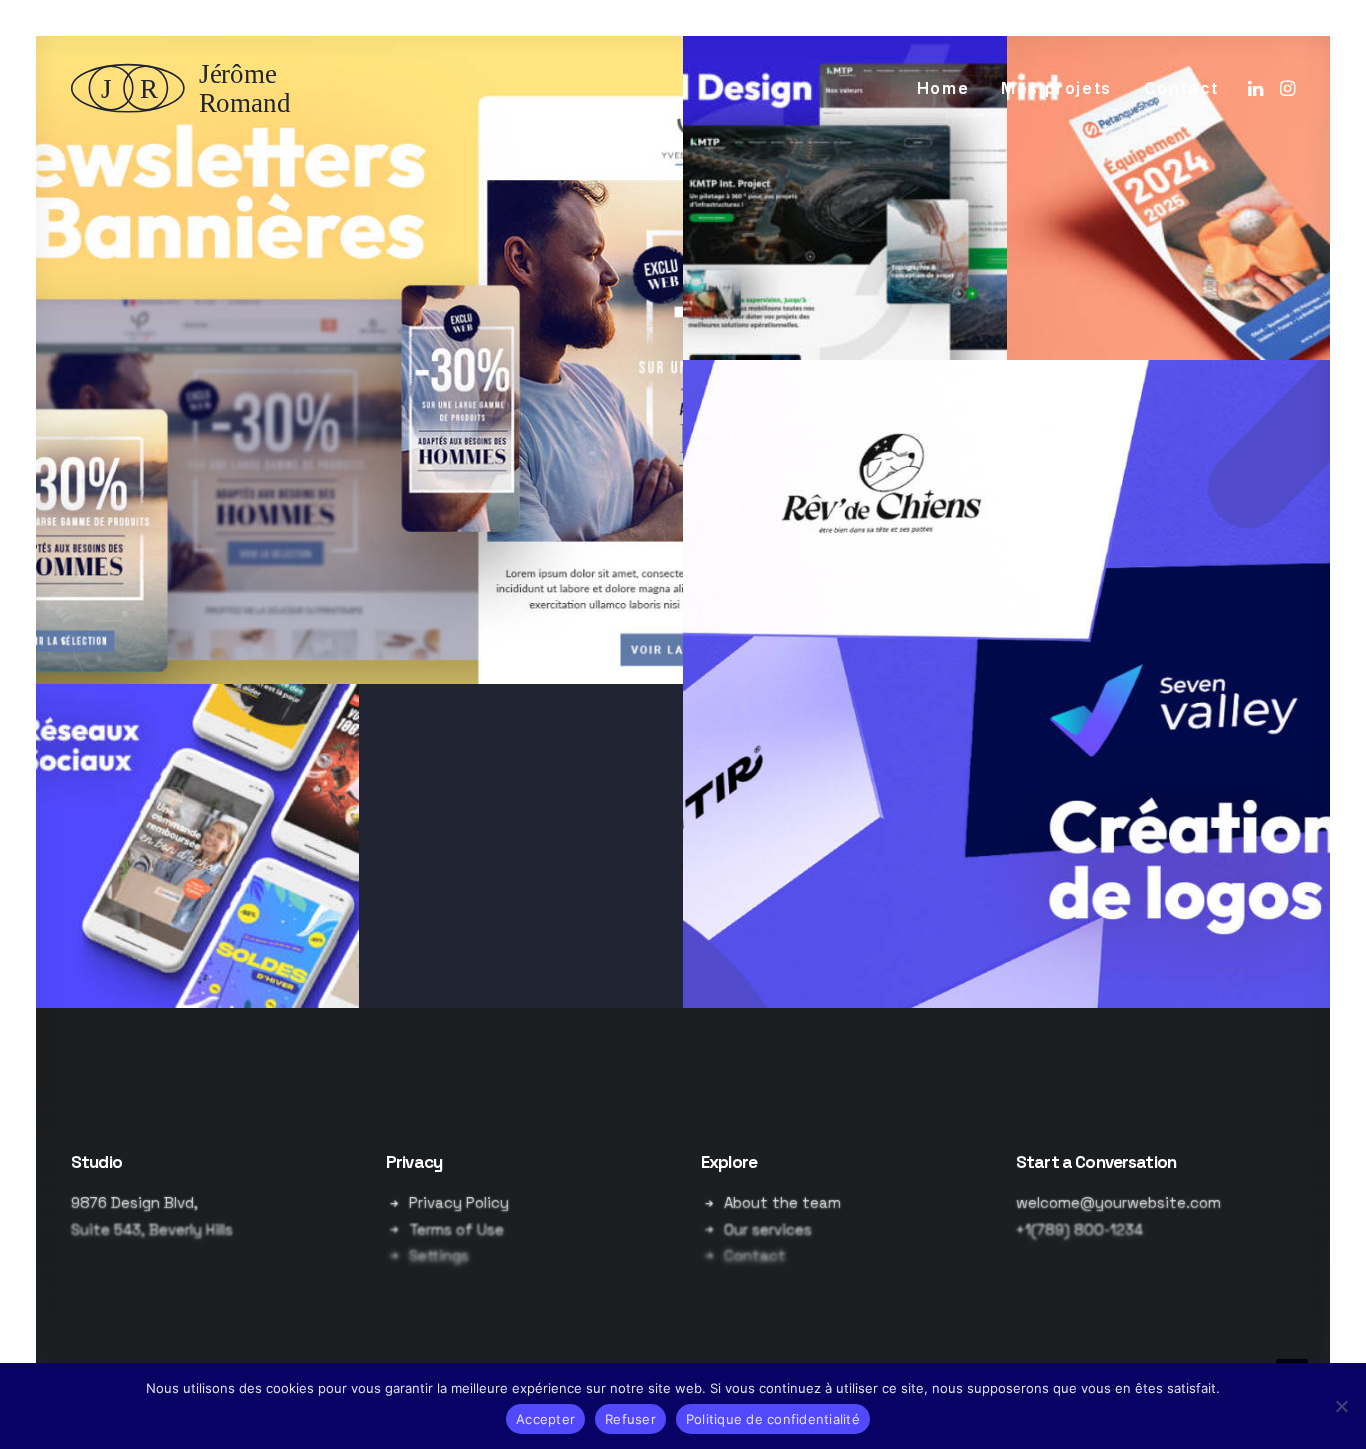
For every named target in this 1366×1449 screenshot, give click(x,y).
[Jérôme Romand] (187, 88)
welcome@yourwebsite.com (1118, 1202)
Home (943, 88)
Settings (439, 1255)
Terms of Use (456, 1229)
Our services (768, 1229)
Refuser (630, 1419)
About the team (782, 1202)
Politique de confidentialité (773, 1419)
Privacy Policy (459, 1202)
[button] (1257, 88)
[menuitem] (943, 88)
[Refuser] (1341, 1406)
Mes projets (1056, 88)
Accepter (545, 1419)
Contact (1181, 88)
